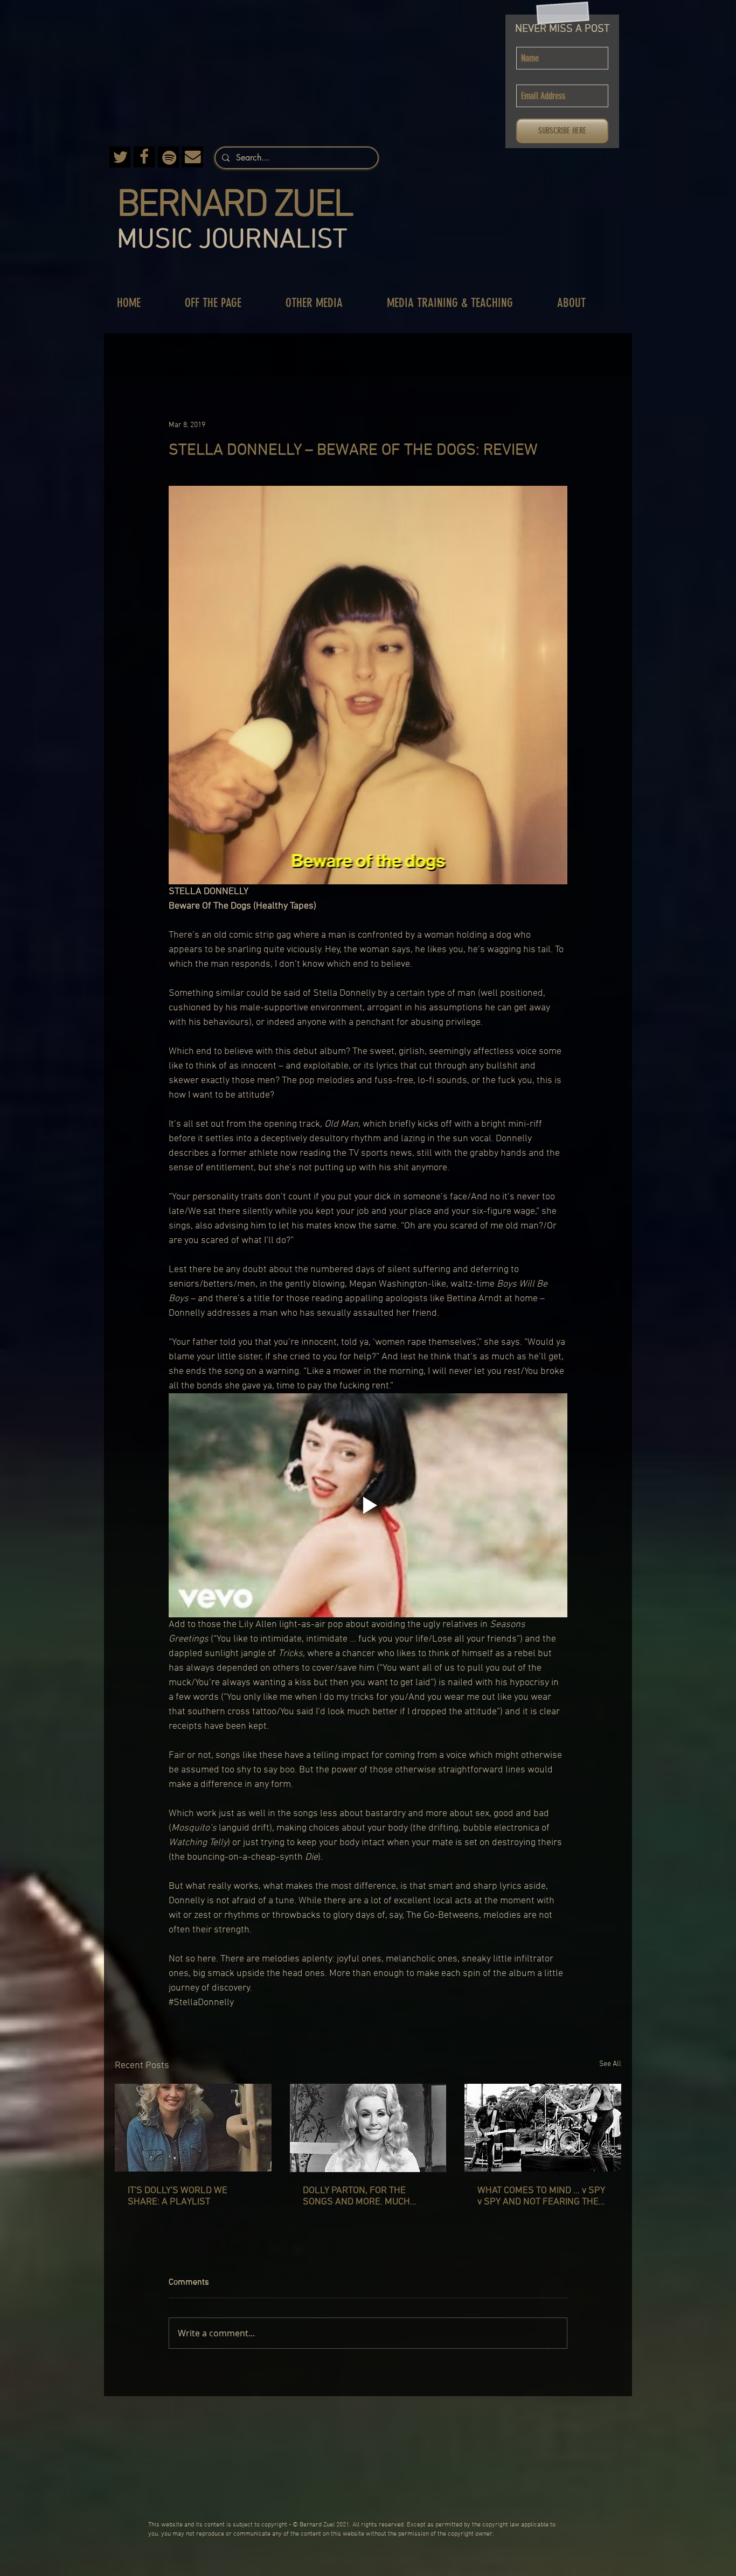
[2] (144, 157)
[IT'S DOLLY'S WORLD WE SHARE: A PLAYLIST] (193, 2128)
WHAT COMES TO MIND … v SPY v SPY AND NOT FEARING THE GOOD (541, 2196)
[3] (120, 157)
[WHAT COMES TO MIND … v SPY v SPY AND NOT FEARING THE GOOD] (543, 2128)
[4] (168, 157)
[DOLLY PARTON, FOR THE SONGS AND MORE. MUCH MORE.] (368, 2128)
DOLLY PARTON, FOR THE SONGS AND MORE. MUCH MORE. (356, 2196)
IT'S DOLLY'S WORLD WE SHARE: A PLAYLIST (178, 2196)
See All (610, 2064)
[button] (224, 303)
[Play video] (368, 1505)
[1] (193, 157)
